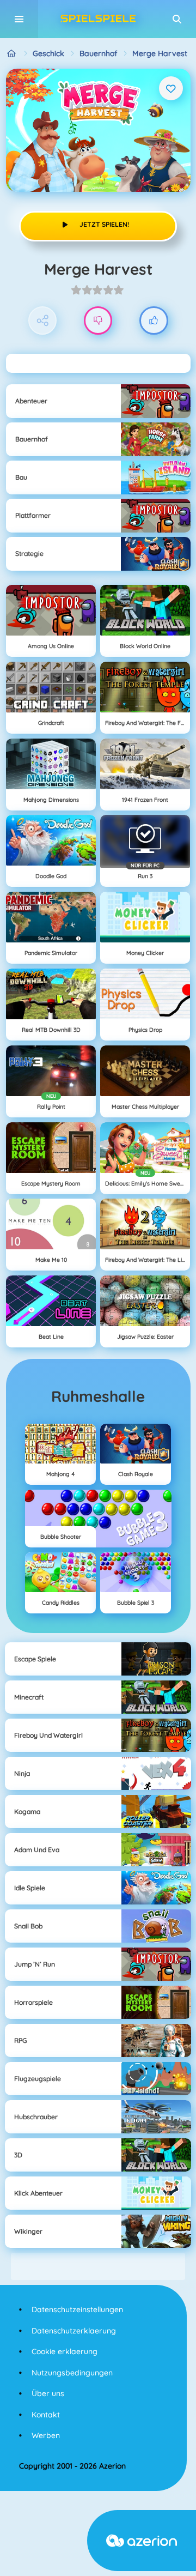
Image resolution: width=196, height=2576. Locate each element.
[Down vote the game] (98, 321)
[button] (177, 19)
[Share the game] (43, 321)
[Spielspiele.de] (12, 54)
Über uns (48, 2393)
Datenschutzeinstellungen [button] (77, 2309)
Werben (46, 2435)
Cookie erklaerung (65, 2351)
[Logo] (98, 19)
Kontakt (46, 2415)
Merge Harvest (160, 53)
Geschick (48, 53)
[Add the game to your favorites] (171, 88)
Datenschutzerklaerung (74, 2331)
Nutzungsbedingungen (72, 2373)
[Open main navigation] (19, 19)
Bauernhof (98, 53)
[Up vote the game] (154, 321)
